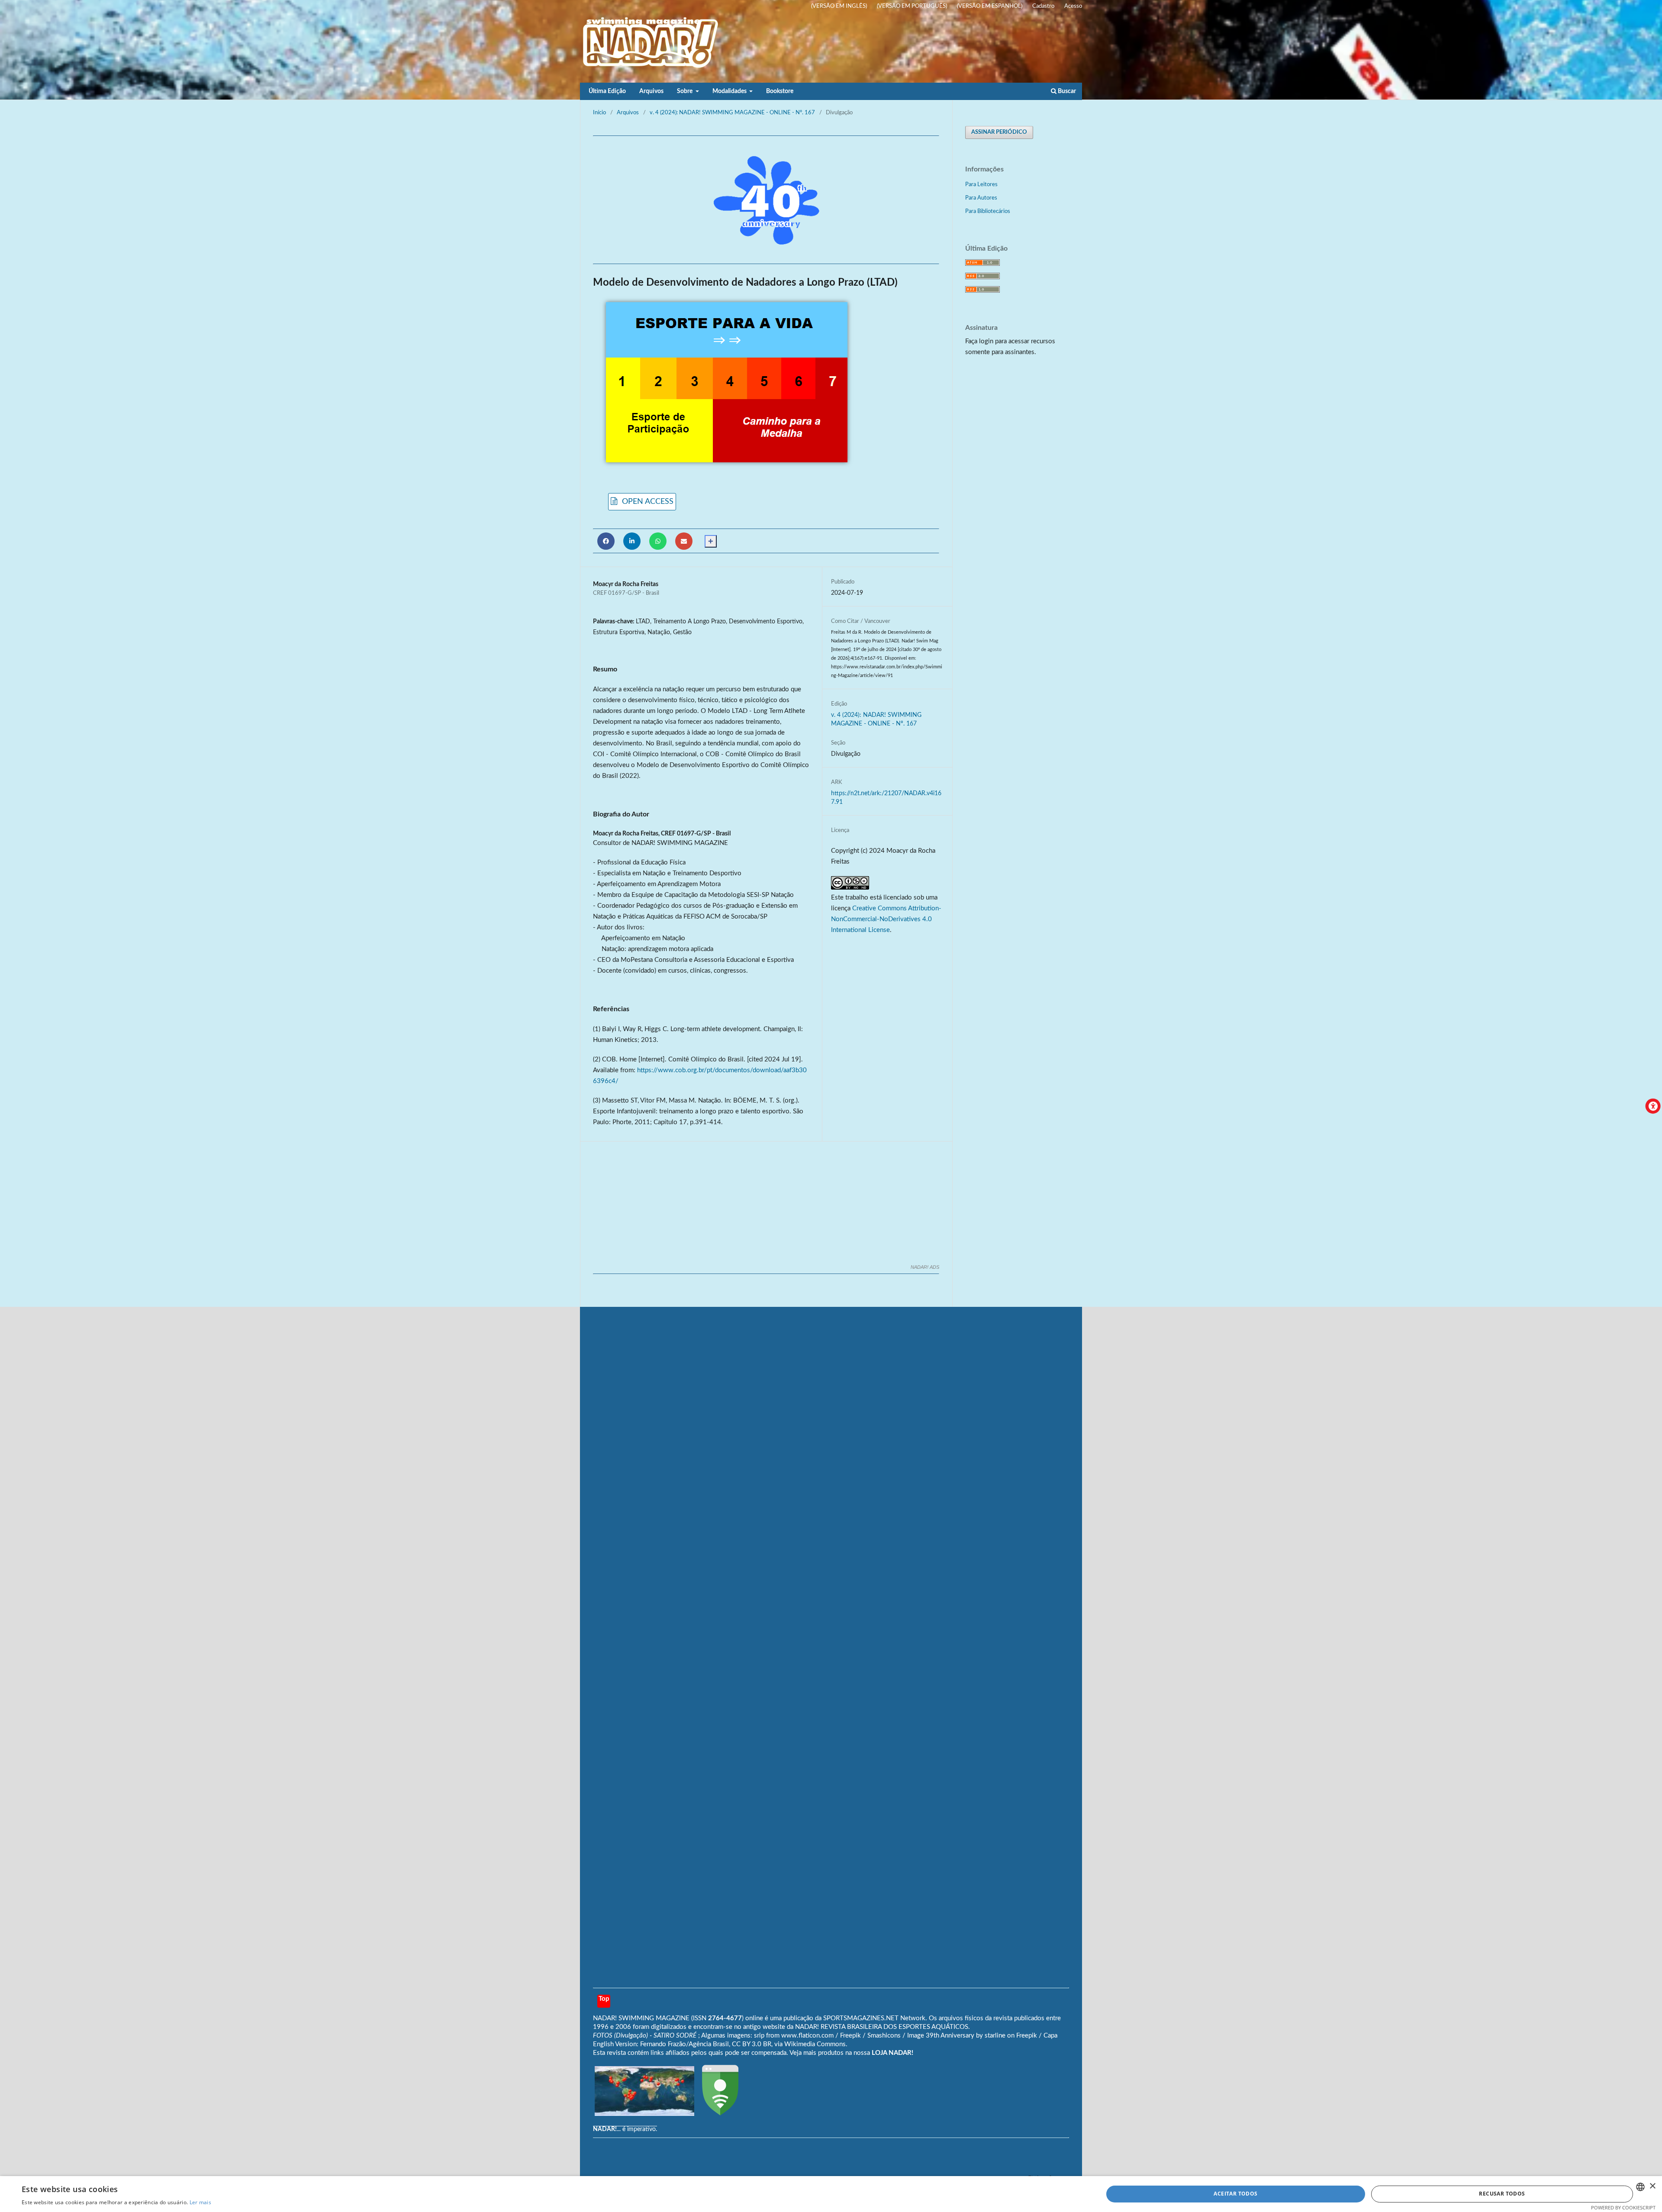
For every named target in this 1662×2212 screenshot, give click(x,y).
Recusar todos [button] (1502, 2194)
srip (759, 2036)
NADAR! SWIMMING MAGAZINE (641, 2018)
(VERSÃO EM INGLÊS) (839, 6)
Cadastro (1043, 6)
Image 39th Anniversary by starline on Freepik (972, 2036)
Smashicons (884, 2036)
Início (599, 113)
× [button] (1652, 2186)
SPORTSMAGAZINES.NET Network (874, 2018)
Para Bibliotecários (988, 211)
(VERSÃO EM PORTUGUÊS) (912, 6)
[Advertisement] (766, 200)
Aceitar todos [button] (1235, 2194)
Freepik (850, 2036)
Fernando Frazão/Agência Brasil (684, 2044)
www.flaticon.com (807, 2036)
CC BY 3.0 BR (752, 2044)
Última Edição (607, 91)
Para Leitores (981, 185)
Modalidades (730, 91)
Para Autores (981, 198)
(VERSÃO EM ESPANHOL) (990, 6)
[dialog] (831, 2194)
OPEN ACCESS (647, 501)
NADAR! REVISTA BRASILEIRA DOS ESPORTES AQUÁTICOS (882, 2027)
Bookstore (780, 91)
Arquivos (651, 91)
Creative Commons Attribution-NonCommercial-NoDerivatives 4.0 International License (886, 919)
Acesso (1073, 6)
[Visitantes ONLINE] (644, 2114)
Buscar (1066, 91)
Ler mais (200, 2202)
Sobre (685, 91)
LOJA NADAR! (892, 2053)
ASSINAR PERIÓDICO (999, 132)
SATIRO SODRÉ (676, 2036)
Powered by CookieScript (1623, 2207)
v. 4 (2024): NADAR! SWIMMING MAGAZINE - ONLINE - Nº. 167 (732, 113)
